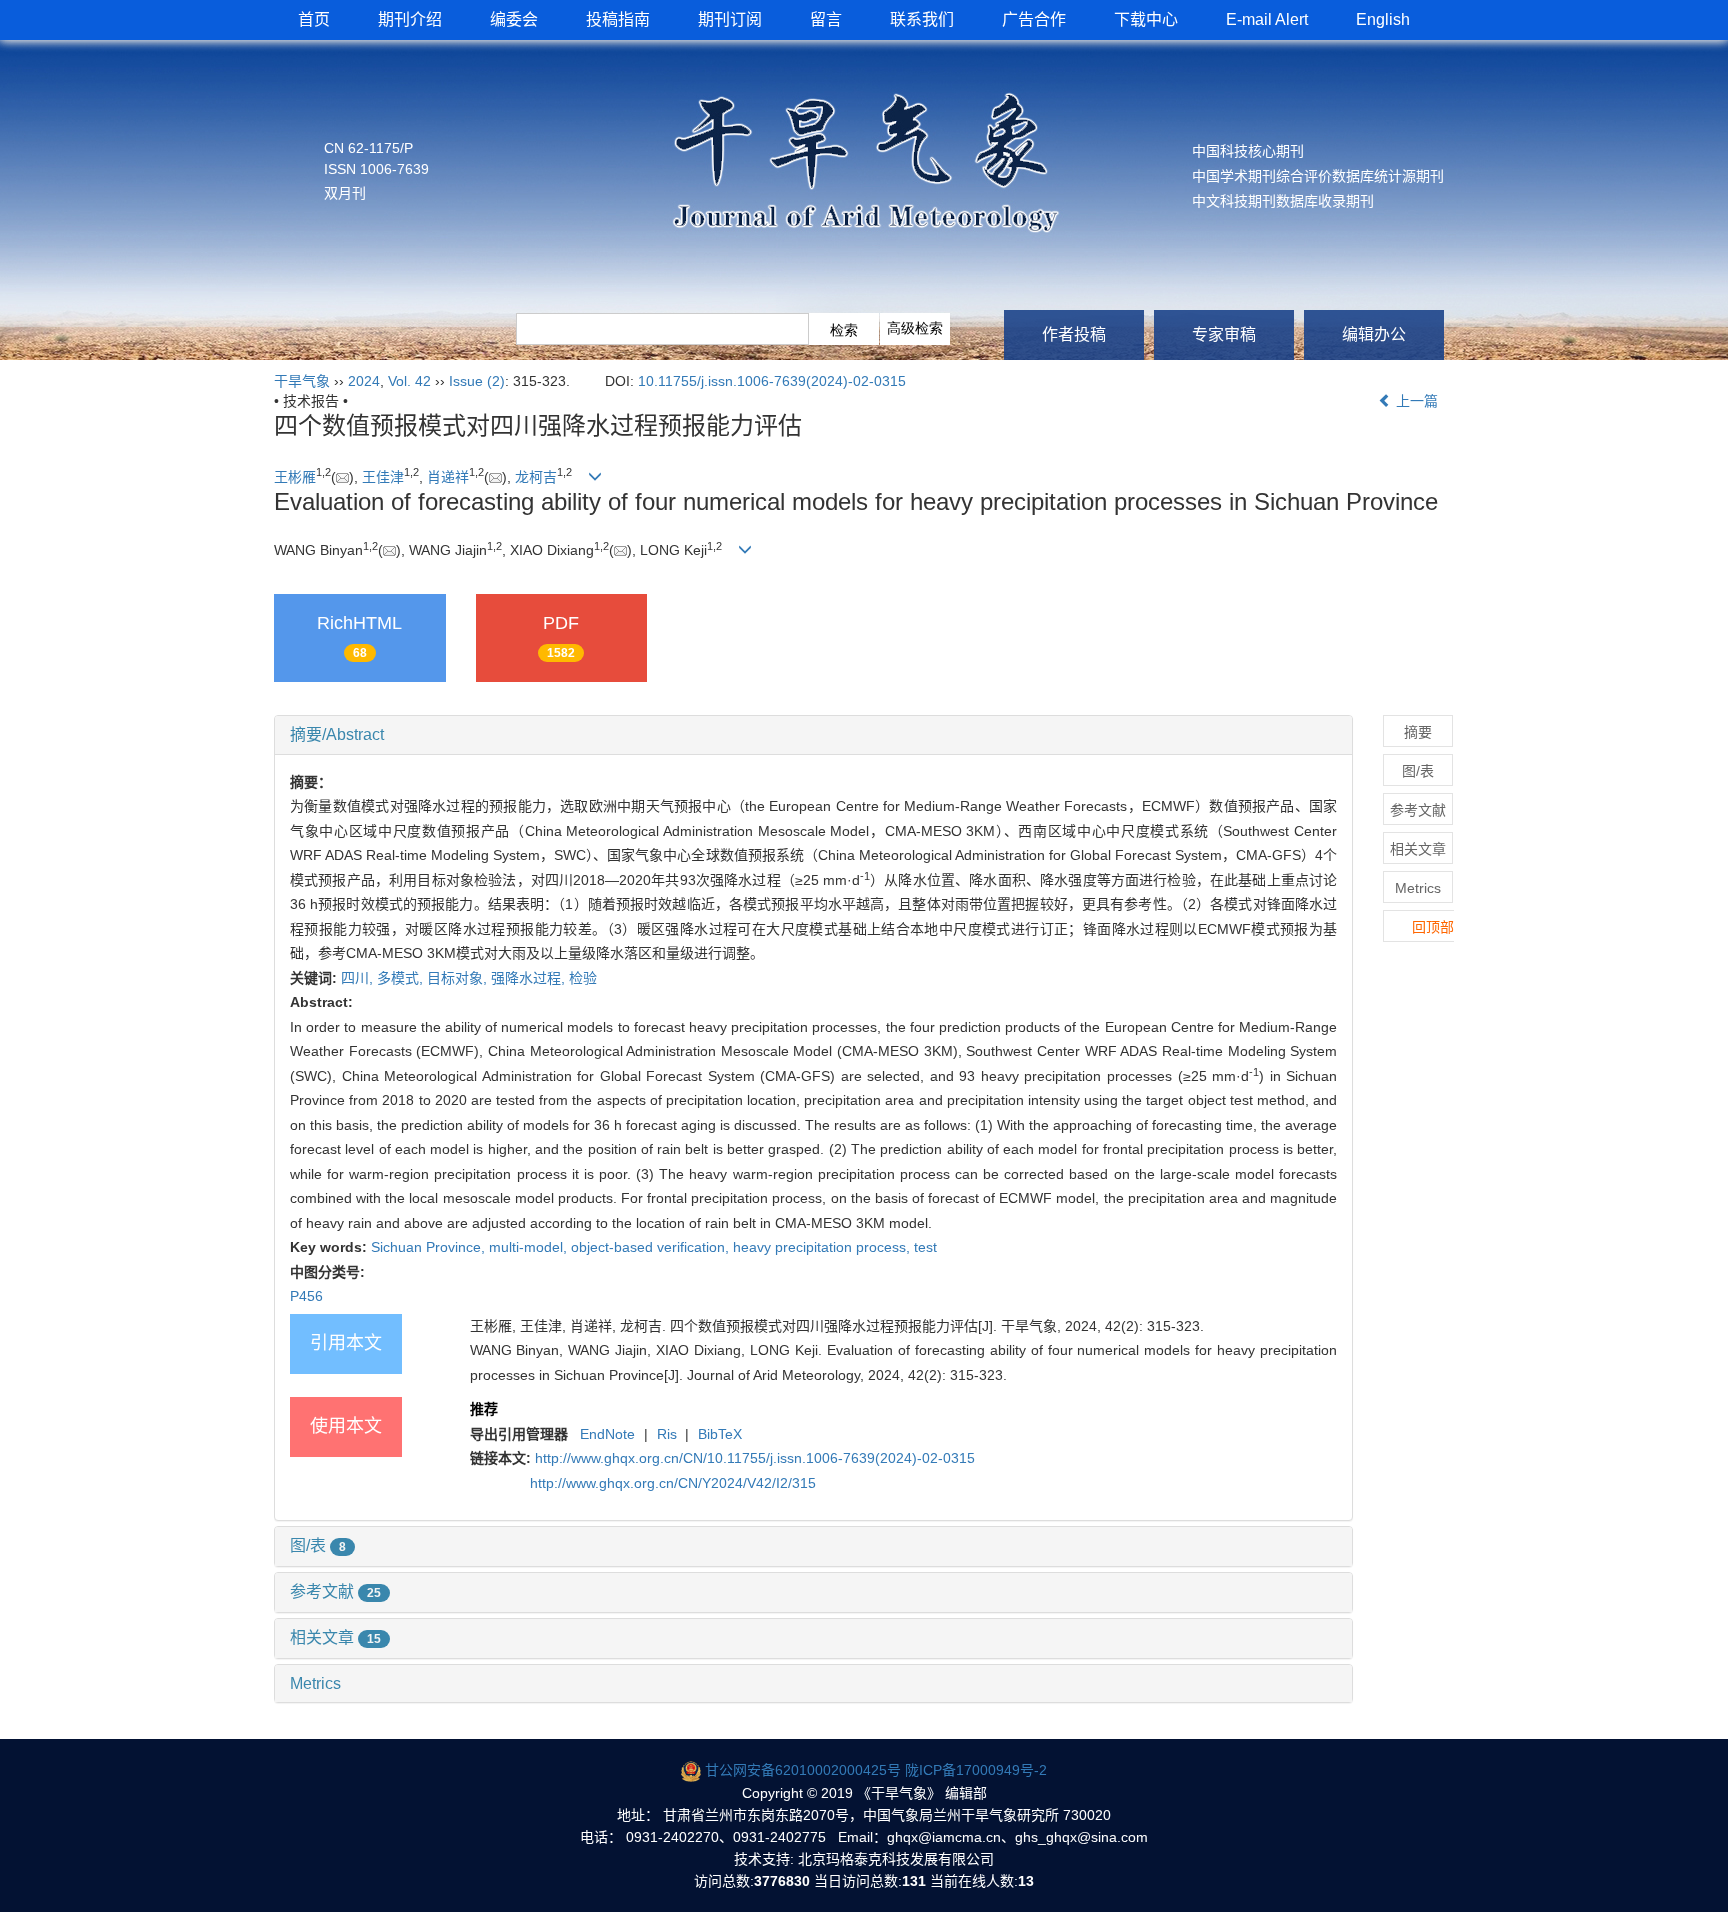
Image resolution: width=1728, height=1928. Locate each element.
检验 (583, 978)
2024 (364, 381)
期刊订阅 (730, 19)
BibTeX (720, 1434)
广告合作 (1034, 19)
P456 (306, 1296)
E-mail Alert (1267, 19)
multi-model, (530, 1247)
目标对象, (459, 978)
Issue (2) (477, 381)
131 (914, 1881)
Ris (667, 1434)
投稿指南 (618, 19)
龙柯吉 (536, 477)
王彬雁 (295, 477)
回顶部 (1433, 927)
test (925, 1247)
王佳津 (383, 477)
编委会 (514, 19)
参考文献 (335, 1591)
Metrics (315, 1683)
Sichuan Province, (430, 1247)
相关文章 (335, 1637)
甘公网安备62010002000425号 (803, 1770)
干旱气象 (302, 381)
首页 (314, 19)
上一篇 (1415, 401)
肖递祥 (448, 477)
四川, (359, 978)
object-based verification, (652, 1247)
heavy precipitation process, (823, 1247)
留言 (826, 19)
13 (1026, 1881)
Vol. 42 (409, 381)
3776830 (782, 1881)
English (1383, 19)
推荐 (484, 1409)
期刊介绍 (410, 19)
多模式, (402, 978)
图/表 (318, 1545)
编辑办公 (1374, 334)
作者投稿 (1074, 334)
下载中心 (1146, 19)
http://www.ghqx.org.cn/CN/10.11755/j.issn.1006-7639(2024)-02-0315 (755, 1458)
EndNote (607, 1434)
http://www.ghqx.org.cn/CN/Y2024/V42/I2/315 (673, 1483)
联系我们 (922, 19)
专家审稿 (1224, 334)
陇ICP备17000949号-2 (976, 1770)
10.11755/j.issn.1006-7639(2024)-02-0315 (772, 381)
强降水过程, (530, 978)
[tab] (813, 735)
